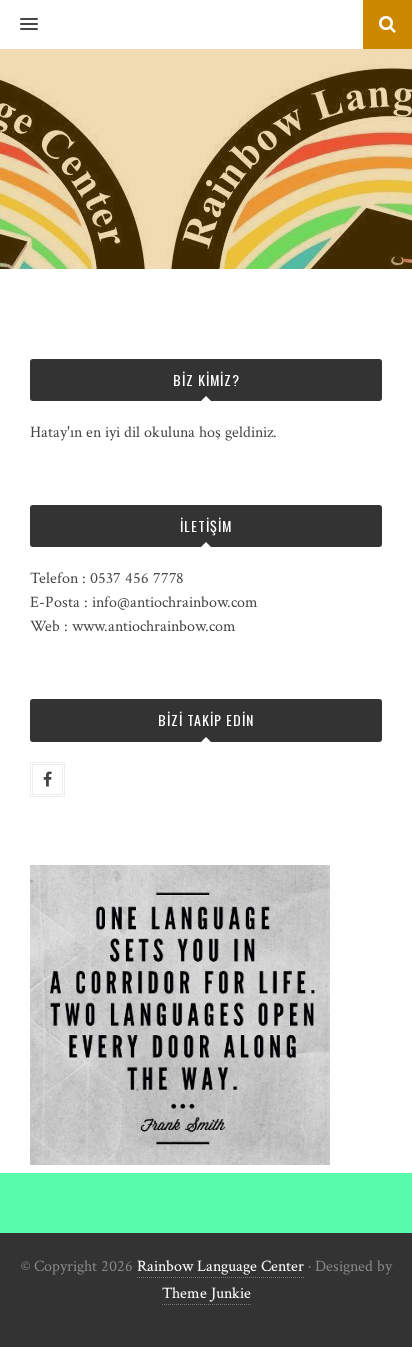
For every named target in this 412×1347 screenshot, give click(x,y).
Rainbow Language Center (220, 1266)
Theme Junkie (206, 1293)
